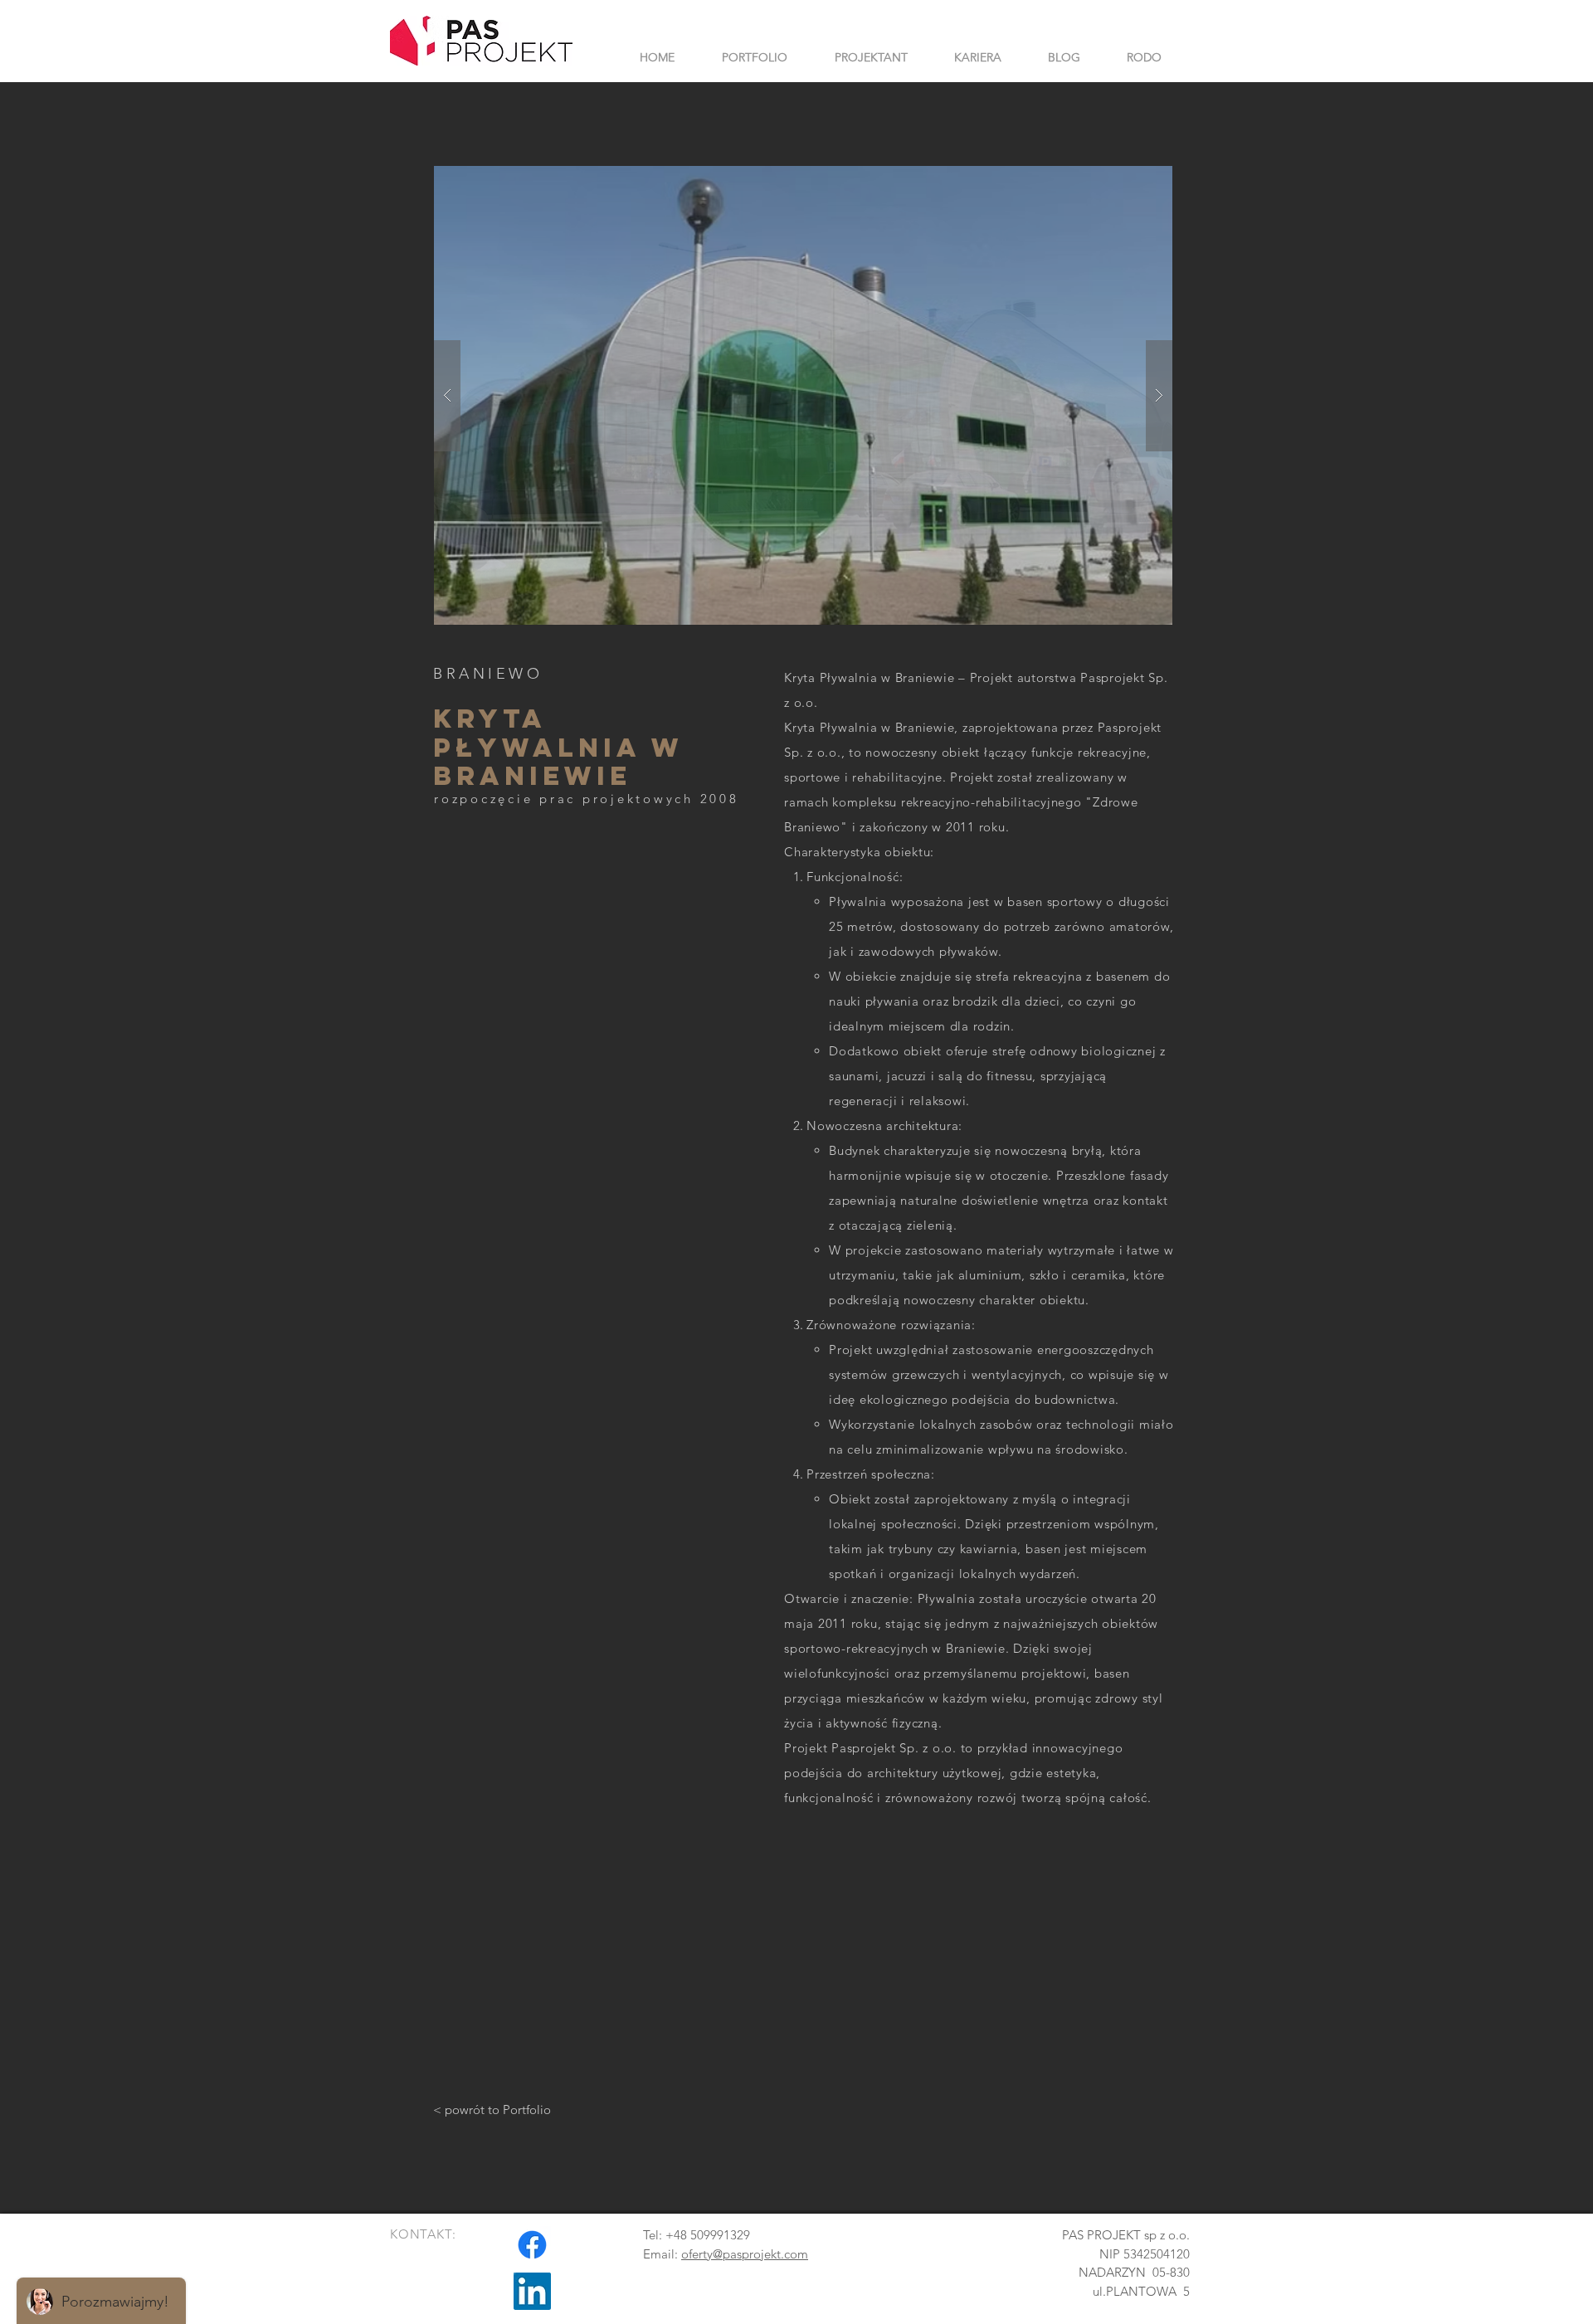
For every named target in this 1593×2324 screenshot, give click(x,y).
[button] (803, 395)
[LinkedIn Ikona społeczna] (532, 2291)
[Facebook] (532, 2245)
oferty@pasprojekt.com (745, 2254)
